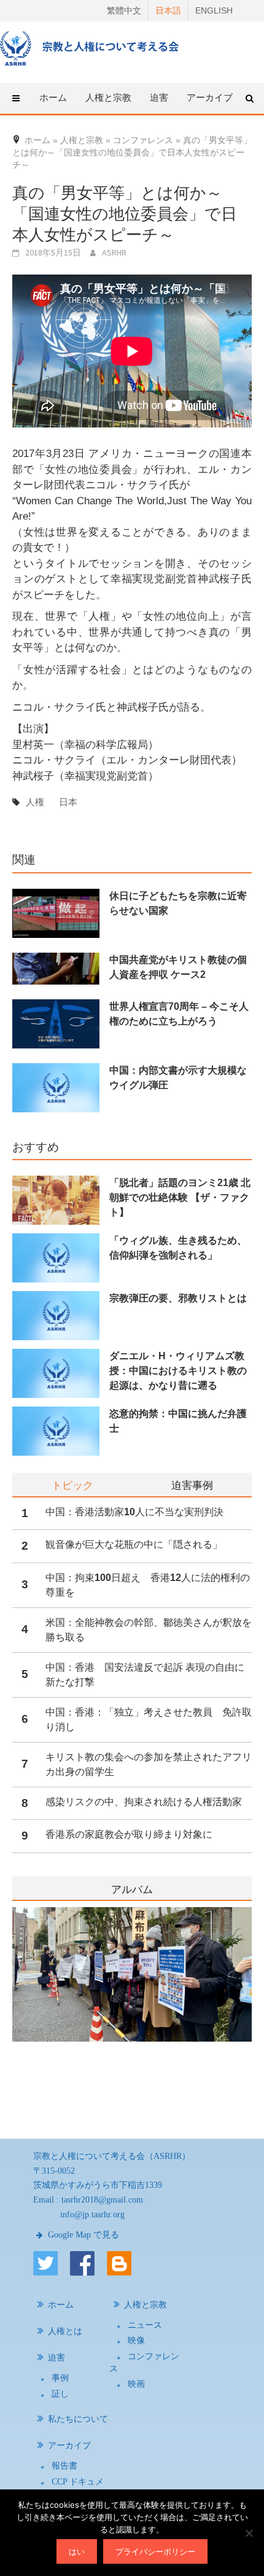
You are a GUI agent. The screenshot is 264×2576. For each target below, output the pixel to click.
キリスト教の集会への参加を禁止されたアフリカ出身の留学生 (149, 1764)
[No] (249, 2533)
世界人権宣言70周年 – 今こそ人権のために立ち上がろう (179, 1014)
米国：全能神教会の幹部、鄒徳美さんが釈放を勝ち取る (149, 1630)
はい (77, 2551)
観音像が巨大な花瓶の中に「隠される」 (134, 1544)
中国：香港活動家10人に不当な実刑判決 (134, 1512)
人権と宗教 (146, 2305)
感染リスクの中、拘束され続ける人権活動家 (144, 1802)
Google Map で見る (82, 2235)
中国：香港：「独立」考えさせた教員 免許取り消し (149, 1719)
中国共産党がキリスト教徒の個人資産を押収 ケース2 (178, 967)
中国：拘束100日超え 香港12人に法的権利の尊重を (148, 1585)
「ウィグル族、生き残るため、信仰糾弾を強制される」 (178, 1248)
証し (60, 2394)
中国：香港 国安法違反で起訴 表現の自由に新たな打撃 (145, 1675)
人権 (35, 802)
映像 (136, 2340)
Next (244, 2008)
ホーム (53, 97)
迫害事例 (192, 1485)
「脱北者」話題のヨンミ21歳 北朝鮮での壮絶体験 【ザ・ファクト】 (180, 1197)
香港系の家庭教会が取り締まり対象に (129, 1834)
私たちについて (78, 2419)
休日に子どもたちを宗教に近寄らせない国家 (178, 903)
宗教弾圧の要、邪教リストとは (178, 1298)
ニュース (145, 2325)
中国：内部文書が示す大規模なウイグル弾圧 (178, 1078)
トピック (72, 1485)
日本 (68, 802)
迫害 (56, 2358)
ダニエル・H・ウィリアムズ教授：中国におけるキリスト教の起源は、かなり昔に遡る (178, 1371)
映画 (136, 2384)
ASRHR (114, 252)
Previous (12, 2008)
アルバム (132, 1890)
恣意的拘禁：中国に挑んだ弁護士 (178, 1421)
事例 (60, 2378)
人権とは (65, 2331)
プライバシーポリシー (155, 2551)
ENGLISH (214, 10)
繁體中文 (124, 10)
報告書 (64, 2466)
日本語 (168, 10)
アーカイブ (69, 2445)
